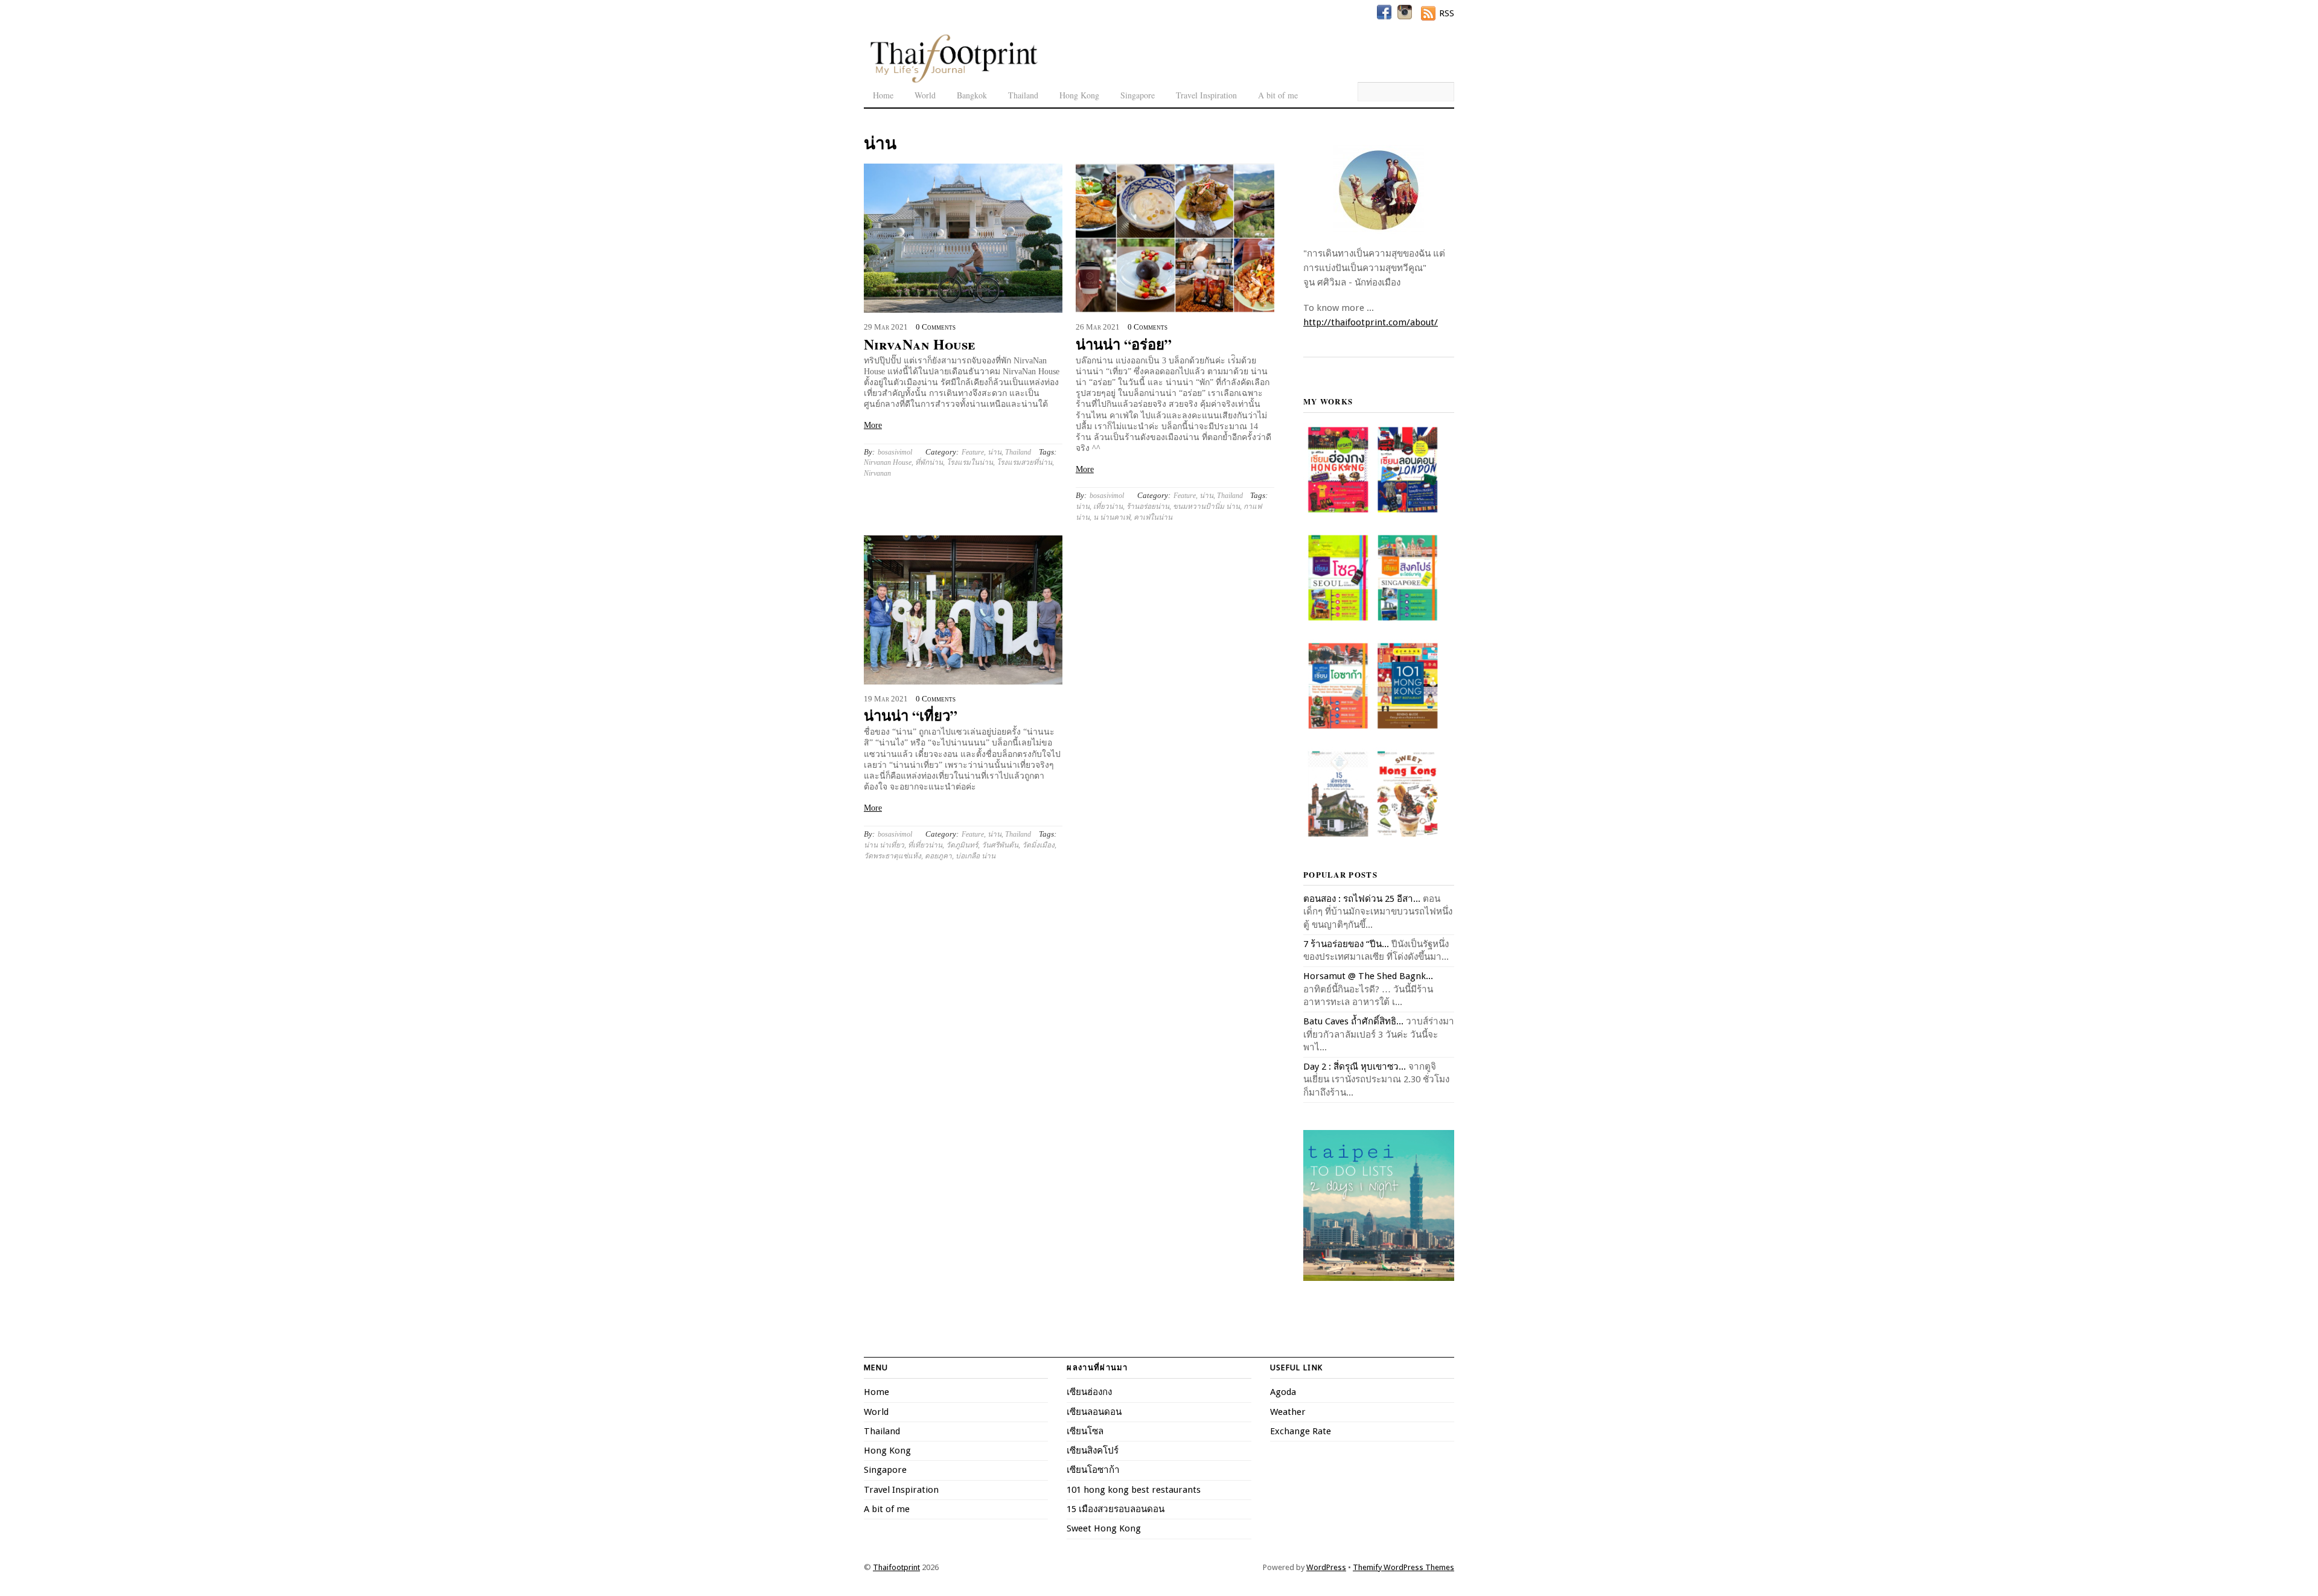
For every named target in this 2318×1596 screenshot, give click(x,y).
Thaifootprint (896, 1567)
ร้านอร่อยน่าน (1148, 506)
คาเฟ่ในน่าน (1153, 517)
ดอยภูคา (938, 856)
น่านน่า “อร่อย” (1124, 344)
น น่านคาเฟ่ (1112, 517)
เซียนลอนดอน (1094, 1412)
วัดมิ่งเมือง (1038, 845)
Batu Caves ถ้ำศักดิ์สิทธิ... (1353, 1021)
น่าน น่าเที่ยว (884, 845)
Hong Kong (1079, 95)
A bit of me (1278, 95)
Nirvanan (877, 473)
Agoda (1283, 1392)
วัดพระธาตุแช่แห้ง (892, 856)
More (873, 425)
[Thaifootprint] (953, 81)
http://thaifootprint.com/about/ (1371, 322)
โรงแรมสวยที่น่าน (1024, 462)
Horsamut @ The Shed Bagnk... (1368, 976)
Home (883, 95)
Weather (1288, 1412)
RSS (1447, 13)
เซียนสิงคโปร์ (1093, 1451)
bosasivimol (895, 452)
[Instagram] (1405, 12)
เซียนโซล (1085, 1431)
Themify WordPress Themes (1403, 1567)
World (925, 95)
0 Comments (936, 327)
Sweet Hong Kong (1104, 1528)
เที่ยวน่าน (1108, 506)
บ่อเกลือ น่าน (975, 856)
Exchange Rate (1301, 1431)
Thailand (1023, 95)
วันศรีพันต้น (1000, 845)
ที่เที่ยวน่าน (925, 845)
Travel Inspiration (1206, 95)
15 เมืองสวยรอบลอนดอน (1116, 1509)
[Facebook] (1384, 12)
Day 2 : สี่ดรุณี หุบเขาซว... (1355, 1067)
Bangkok (972, 95)
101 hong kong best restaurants (1134, 1490)
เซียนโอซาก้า (1093, 1470)
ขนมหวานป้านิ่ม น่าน (1206, 506)
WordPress (1326, 1567)
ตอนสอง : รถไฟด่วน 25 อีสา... (1362, 899)
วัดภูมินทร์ (962, 845)
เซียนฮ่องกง (1089, 1392)
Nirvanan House (888, 462)
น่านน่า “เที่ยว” (911, 715)
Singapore (1138, 95)
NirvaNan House (919, 344)
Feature (973, 452)
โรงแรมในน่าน (970, 462)
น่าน (995, 452)
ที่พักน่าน (929, 462)
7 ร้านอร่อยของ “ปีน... (1346, 944)
